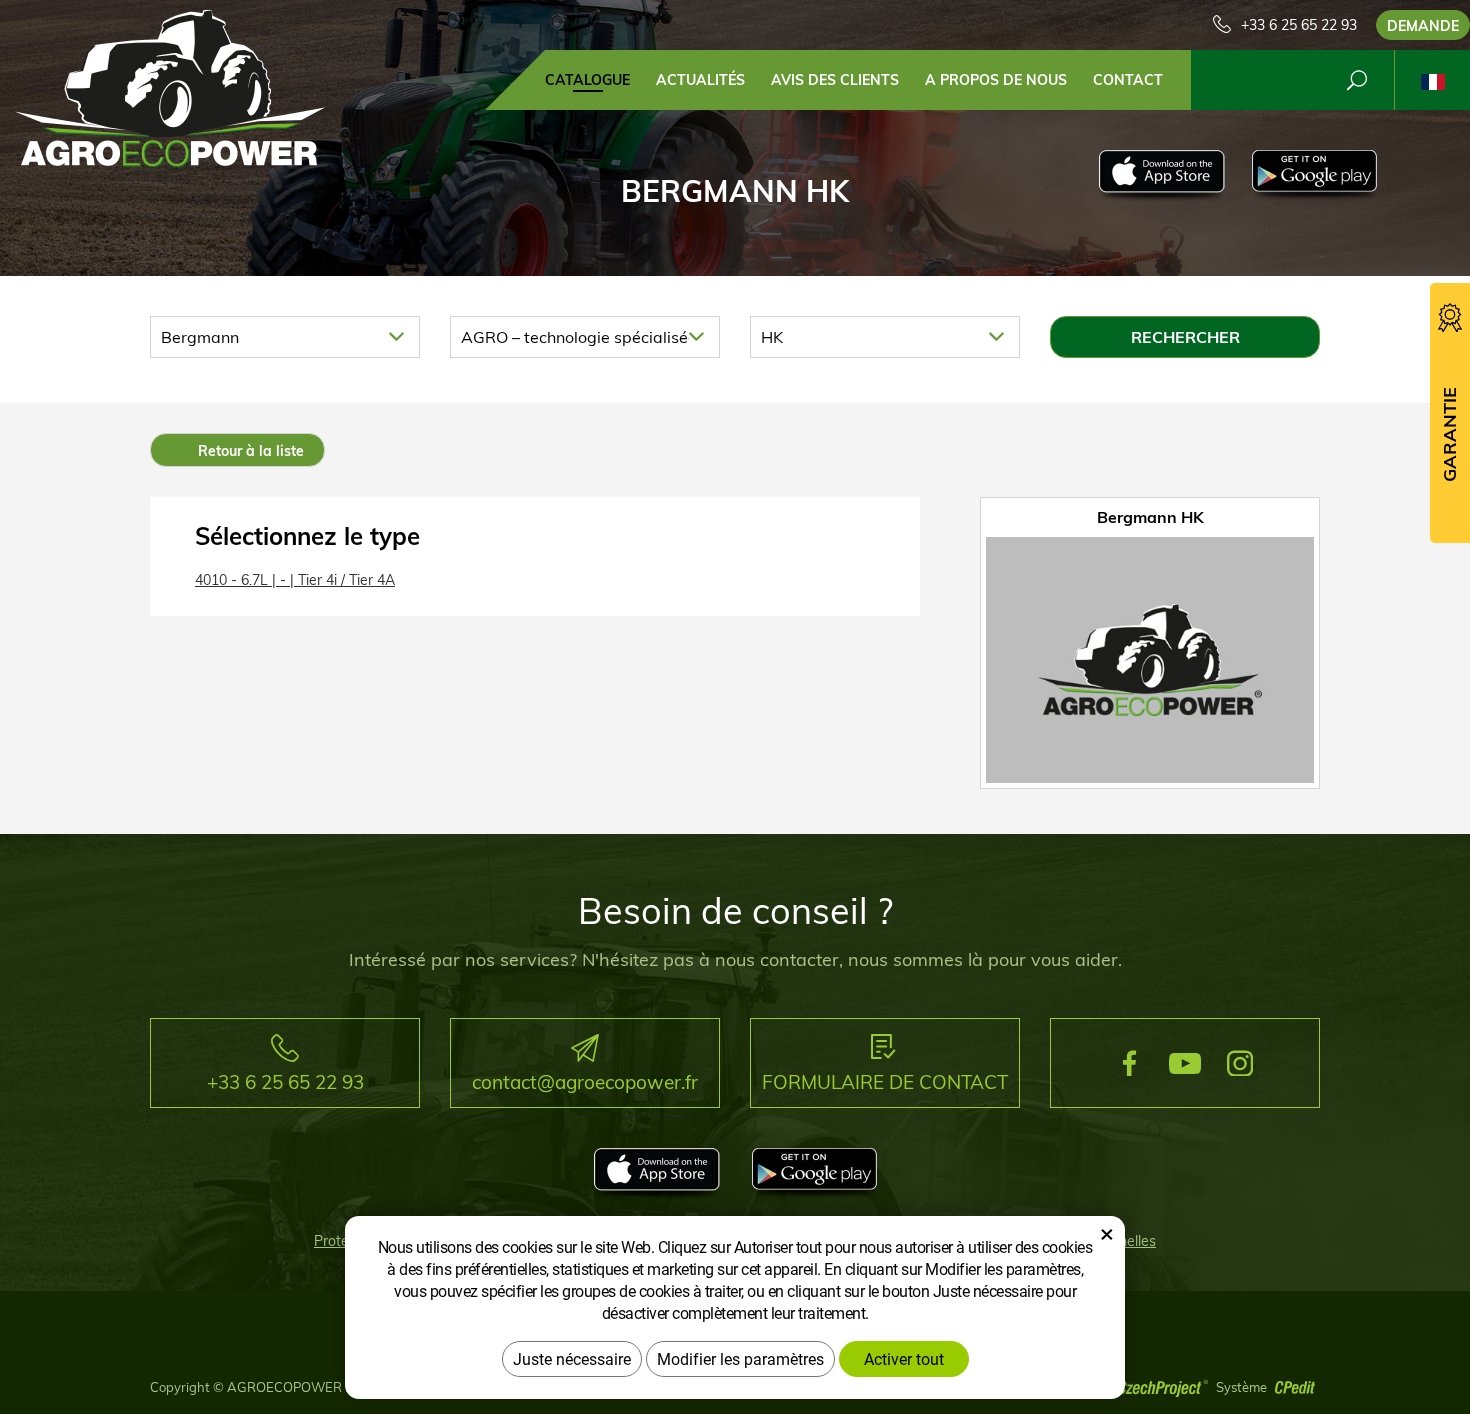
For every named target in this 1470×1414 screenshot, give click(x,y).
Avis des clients (835, 80)
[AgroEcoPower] (170, 87)
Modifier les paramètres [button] (740, 1358)
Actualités (700, 80)
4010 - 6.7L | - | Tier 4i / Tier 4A (295, 580)
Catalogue (587, 80)
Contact (1128, 80)
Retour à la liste (249, 451)
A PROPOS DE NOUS (996, 80)
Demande (1423, 26)
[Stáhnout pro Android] (1314, 176)
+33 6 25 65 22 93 (1299, 25)
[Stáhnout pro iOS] (1161, 176)
